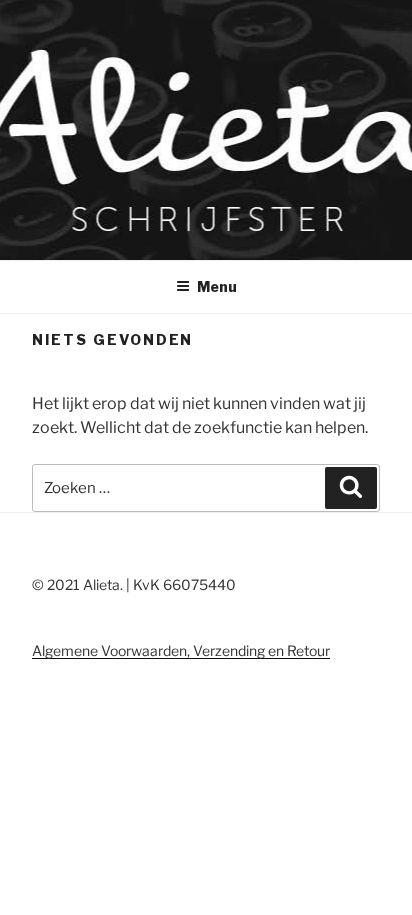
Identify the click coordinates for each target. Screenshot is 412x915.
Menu (217, 286)
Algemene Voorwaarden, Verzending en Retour (181, 650)
